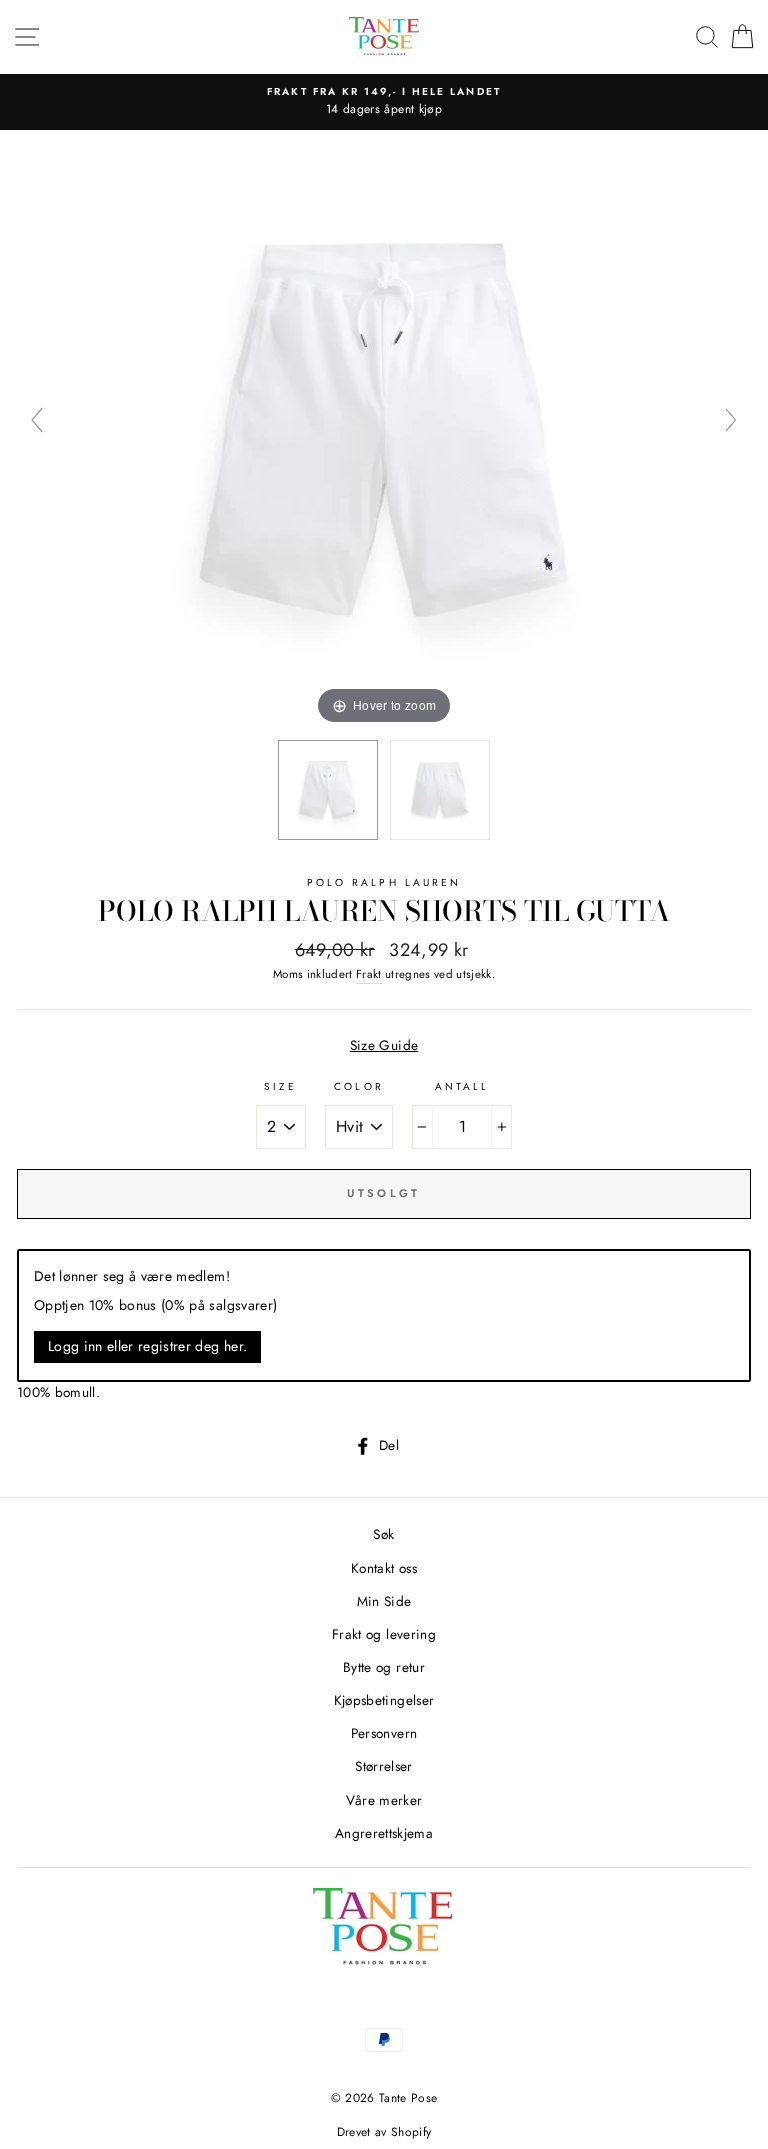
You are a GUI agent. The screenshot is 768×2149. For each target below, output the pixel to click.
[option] (384, 102)
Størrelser (383, 1766)
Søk (383, 1534)
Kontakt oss (384, 1568)
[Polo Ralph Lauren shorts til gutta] (328, 790)
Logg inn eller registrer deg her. (147, 1346)
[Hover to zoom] (384, 428)
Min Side (384, 1601)
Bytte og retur (384, 1667)
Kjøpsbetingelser (384, 1700)
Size (280, 1086)
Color (358, 1086)
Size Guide (384, 1045)
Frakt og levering (384, 1634)
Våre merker (384, 1800)
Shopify (411, 2132)
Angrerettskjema (384, 1833)
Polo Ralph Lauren (384, 882)
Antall (462, 1086)
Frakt (369, 974)
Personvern (384, 1733)
